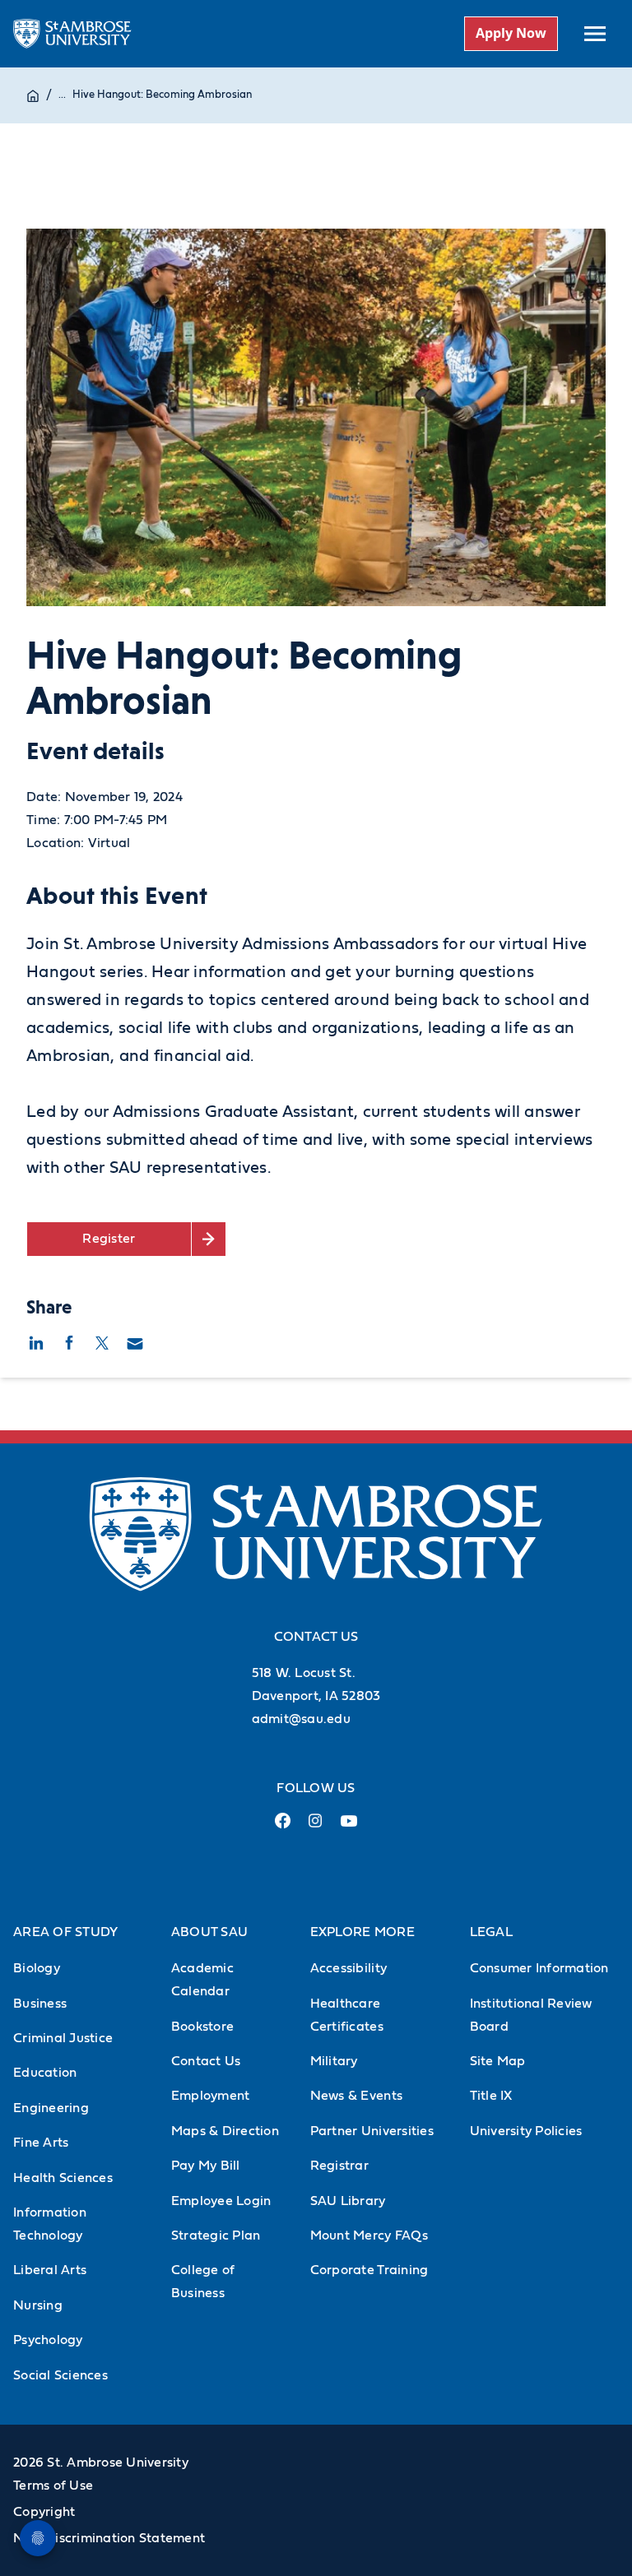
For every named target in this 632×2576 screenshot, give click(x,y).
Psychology (48, 2340)
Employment (211, 2096)
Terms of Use (53, 2486)
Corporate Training (369, 2270)
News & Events (356, 2096)
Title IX (491, 2096)
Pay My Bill (206, 2166)
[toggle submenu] (595, 34)
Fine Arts (41, 2143)
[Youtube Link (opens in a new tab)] (349, 1828)
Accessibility (349, 1968)
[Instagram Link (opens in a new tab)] (316, 1827)
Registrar (339, 2166)
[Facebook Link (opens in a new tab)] (283, 1827)
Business (40, 2004)
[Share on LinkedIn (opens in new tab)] (36, 1341)
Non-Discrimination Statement (109, 2538)
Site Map (498, 2061)
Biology (37, 1968)
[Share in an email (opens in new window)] (135, 1341)
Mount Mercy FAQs (369, 2235)
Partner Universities (372, 2131)
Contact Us (206, 2061)
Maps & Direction (225, 2131)
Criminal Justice (63, 2038)
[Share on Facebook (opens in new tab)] (69, 1341)
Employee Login (221, 2201)
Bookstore (202, 2027)
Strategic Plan (216, 2235)
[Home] (33, 95)
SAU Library (348, 2201)
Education (45, 2073)
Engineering (51, 2108)
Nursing (38, 2305)
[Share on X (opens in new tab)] (102, 1341)
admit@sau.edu (301, 1719)
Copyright (44, 2512)
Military (334, 2061)
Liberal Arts (50, 2270)
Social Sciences (60, 2375)
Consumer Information (539, 1968)
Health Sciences (63, 2178)
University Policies (526, 2131)
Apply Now (511, 33)
